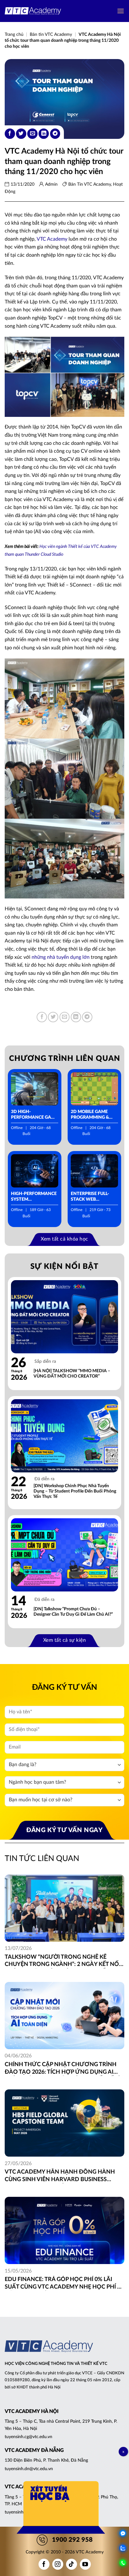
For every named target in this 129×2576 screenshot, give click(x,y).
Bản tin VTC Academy (51, 35)
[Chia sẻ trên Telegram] (55, 134)
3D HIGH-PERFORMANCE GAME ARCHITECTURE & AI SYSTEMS (34, 1115)
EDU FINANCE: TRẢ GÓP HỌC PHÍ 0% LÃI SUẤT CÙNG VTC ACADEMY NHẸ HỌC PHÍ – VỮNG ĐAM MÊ (62, 2284)
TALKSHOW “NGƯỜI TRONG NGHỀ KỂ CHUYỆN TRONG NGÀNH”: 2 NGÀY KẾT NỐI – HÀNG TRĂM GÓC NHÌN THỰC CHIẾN (63, 1961)
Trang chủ (14, 35)
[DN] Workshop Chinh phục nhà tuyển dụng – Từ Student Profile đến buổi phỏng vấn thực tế (75, 1491)
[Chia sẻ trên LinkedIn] (44, 134)
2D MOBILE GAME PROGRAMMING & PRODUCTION (90, 1115)
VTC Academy (52, 239)
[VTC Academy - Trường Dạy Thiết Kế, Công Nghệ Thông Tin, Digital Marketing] (33, 11)
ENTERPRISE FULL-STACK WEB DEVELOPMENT (90, 1197)
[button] (121, 11)
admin (51, 184)
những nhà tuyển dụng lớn (61, 957)
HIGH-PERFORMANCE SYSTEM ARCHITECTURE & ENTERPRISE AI (34, 1197)
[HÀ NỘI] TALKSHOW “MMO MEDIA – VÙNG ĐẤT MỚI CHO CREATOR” (72, 1374)
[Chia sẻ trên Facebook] (10, 134)
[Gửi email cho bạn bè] (32, 134)
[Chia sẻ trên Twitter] (21, 134)
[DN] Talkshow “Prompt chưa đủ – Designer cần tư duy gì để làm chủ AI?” (73, 1612)
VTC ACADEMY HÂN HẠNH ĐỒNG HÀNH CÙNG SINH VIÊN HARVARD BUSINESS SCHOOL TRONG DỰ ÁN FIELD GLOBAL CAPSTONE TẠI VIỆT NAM (60, 2176)
